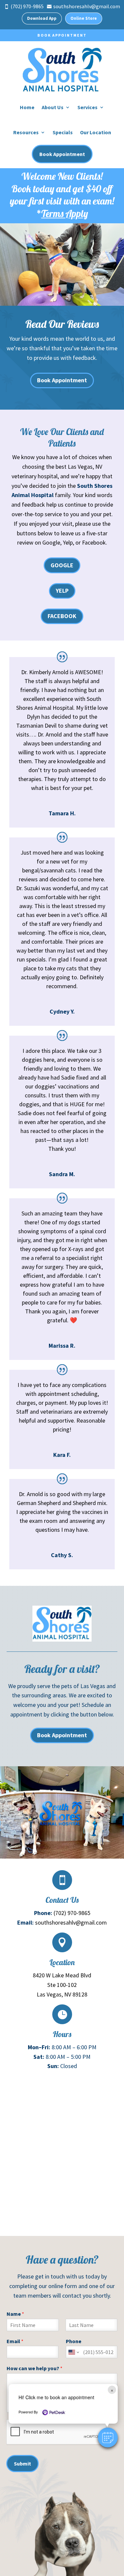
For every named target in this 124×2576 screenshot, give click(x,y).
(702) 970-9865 (72, 1913)
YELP (62, 591)
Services (87, 107)
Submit (22, 2464)
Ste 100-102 (62, 1985)
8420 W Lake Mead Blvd (62, 1975)
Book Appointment (62, 35)
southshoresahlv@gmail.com (71, 1922)
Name (15, 2314)
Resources (26, 132)
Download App (42, 18)
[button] (108, 2437)
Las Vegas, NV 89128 (62, 1994)
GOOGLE (62, 565)
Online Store (84, 18)
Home (27, 107)
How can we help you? (35, 2368)
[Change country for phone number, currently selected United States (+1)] (73, 2352)
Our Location (96, 132)
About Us (53, 107)
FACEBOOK (62, 616)
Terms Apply (65, 213)
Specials (63, 132)
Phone (74, 2341)
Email (15, 2341)
